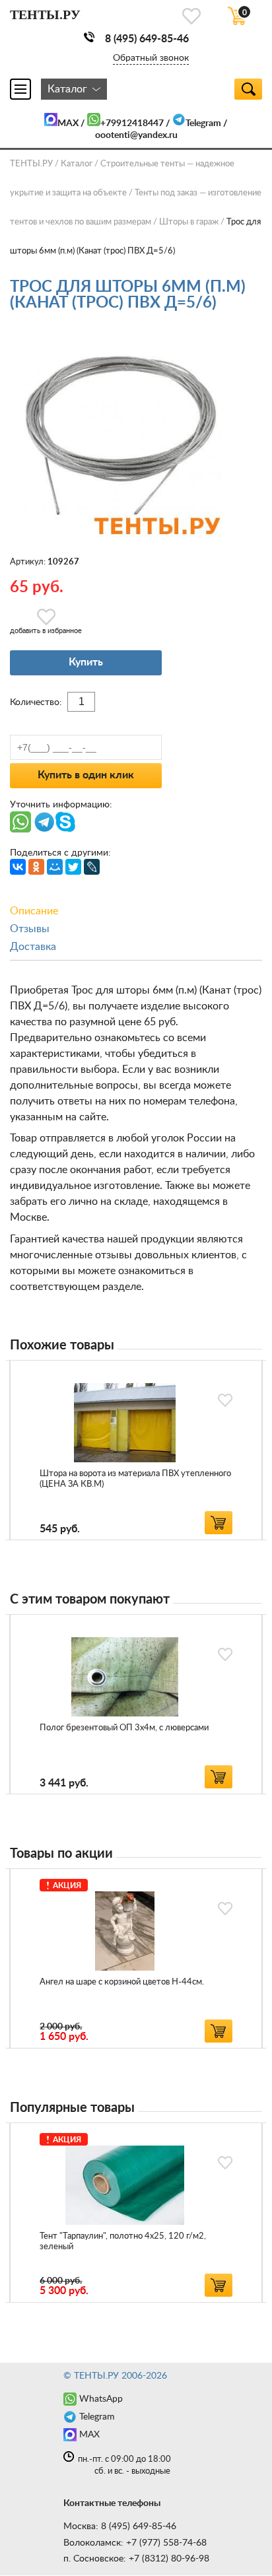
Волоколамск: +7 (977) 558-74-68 (135, 2543)
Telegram (203, 123)
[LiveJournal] (92, 867)
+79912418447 (132, 123)
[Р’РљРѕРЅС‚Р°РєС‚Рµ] (18, 867)
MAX (68, 123)
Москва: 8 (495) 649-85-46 (120, 2526)
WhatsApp (101, 2399)
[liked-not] (225, 1400)
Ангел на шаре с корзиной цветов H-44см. (122, 1982)
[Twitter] (73, 867)
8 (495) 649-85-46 (147, 39)
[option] (136, 1450)
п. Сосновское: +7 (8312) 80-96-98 (136, 2559)
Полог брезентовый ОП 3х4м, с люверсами (124, 1728)
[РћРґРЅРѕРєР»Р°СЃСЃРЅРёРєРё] (36, 867)
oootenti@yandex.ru (136, 135)
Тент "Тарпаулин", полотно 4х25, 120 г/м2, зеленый (123, 2242)
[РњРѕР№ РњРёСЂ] (55, 867)
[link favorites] (191, 16)
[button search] (248, 89)
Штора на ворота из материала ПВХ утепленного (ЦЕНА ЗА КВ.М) (135, 1479)
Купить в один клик (86, 775)
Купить (86, 662)
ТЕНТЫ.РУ (31, 164)
